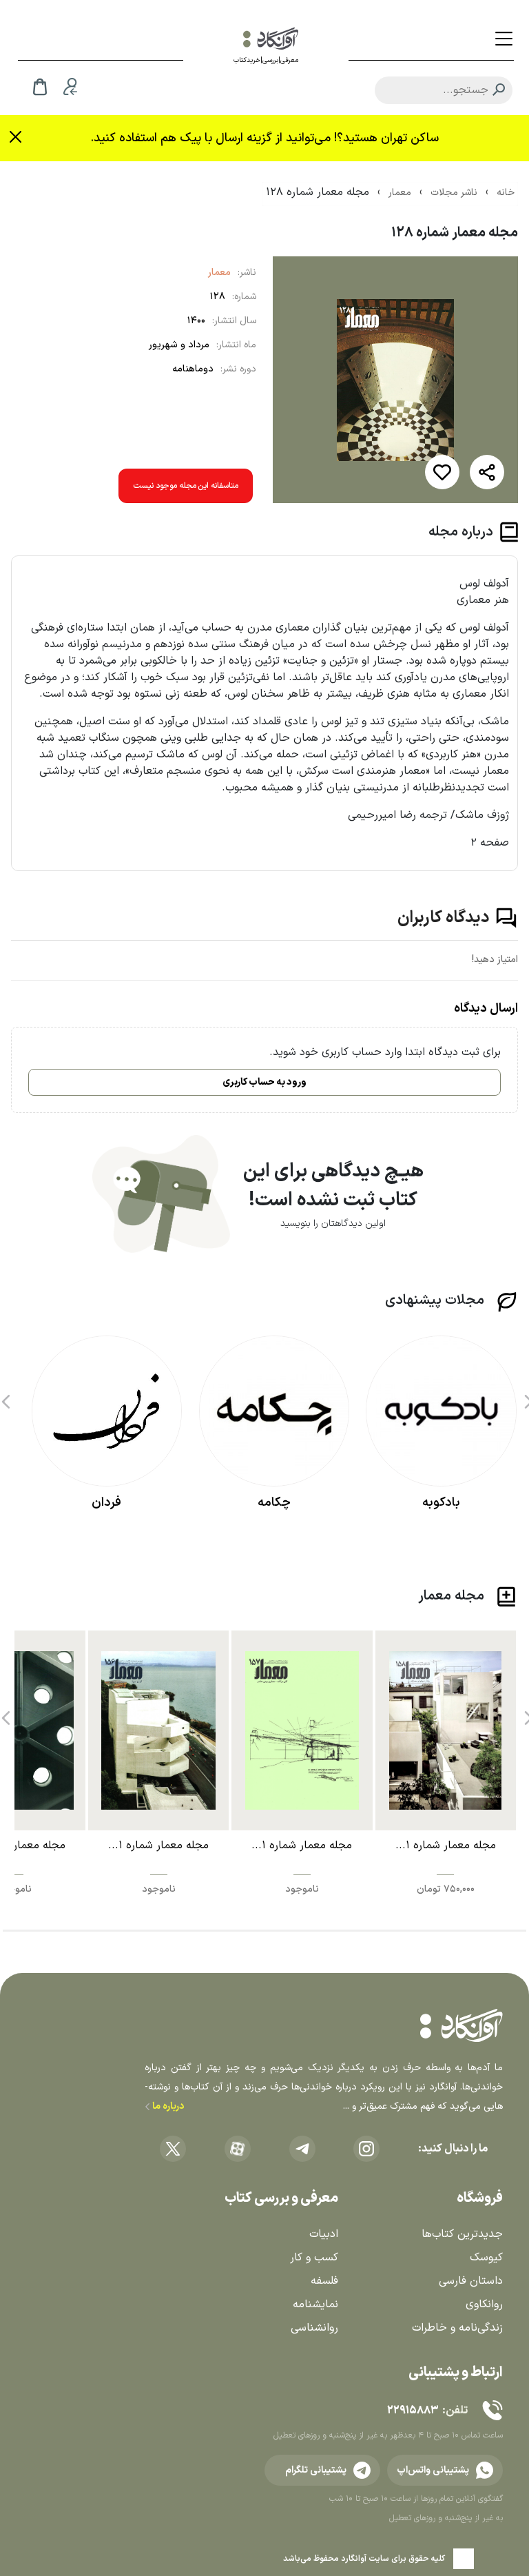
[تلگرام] (302, 2149)
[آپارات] (238, 2149)
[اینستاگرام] (366, 2149)
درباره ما (167, 2106)
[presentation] (4, 1397)
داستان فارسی (471, 2281)
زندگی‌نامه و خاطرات (457, 2328)
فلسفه (324, 2281)
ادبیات (324, 2234)
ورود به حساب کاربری (264, 1082)
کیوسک (486, 2258)
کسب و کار (314, 2258)
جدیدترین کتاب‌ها (462, 2234)
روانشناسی (314, 2328)
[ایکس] (173, 2149)
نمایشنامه (315, 2304)
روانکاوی (484, 2304)
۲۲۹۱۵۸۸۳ (413, 2411)
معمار (219, 273)
